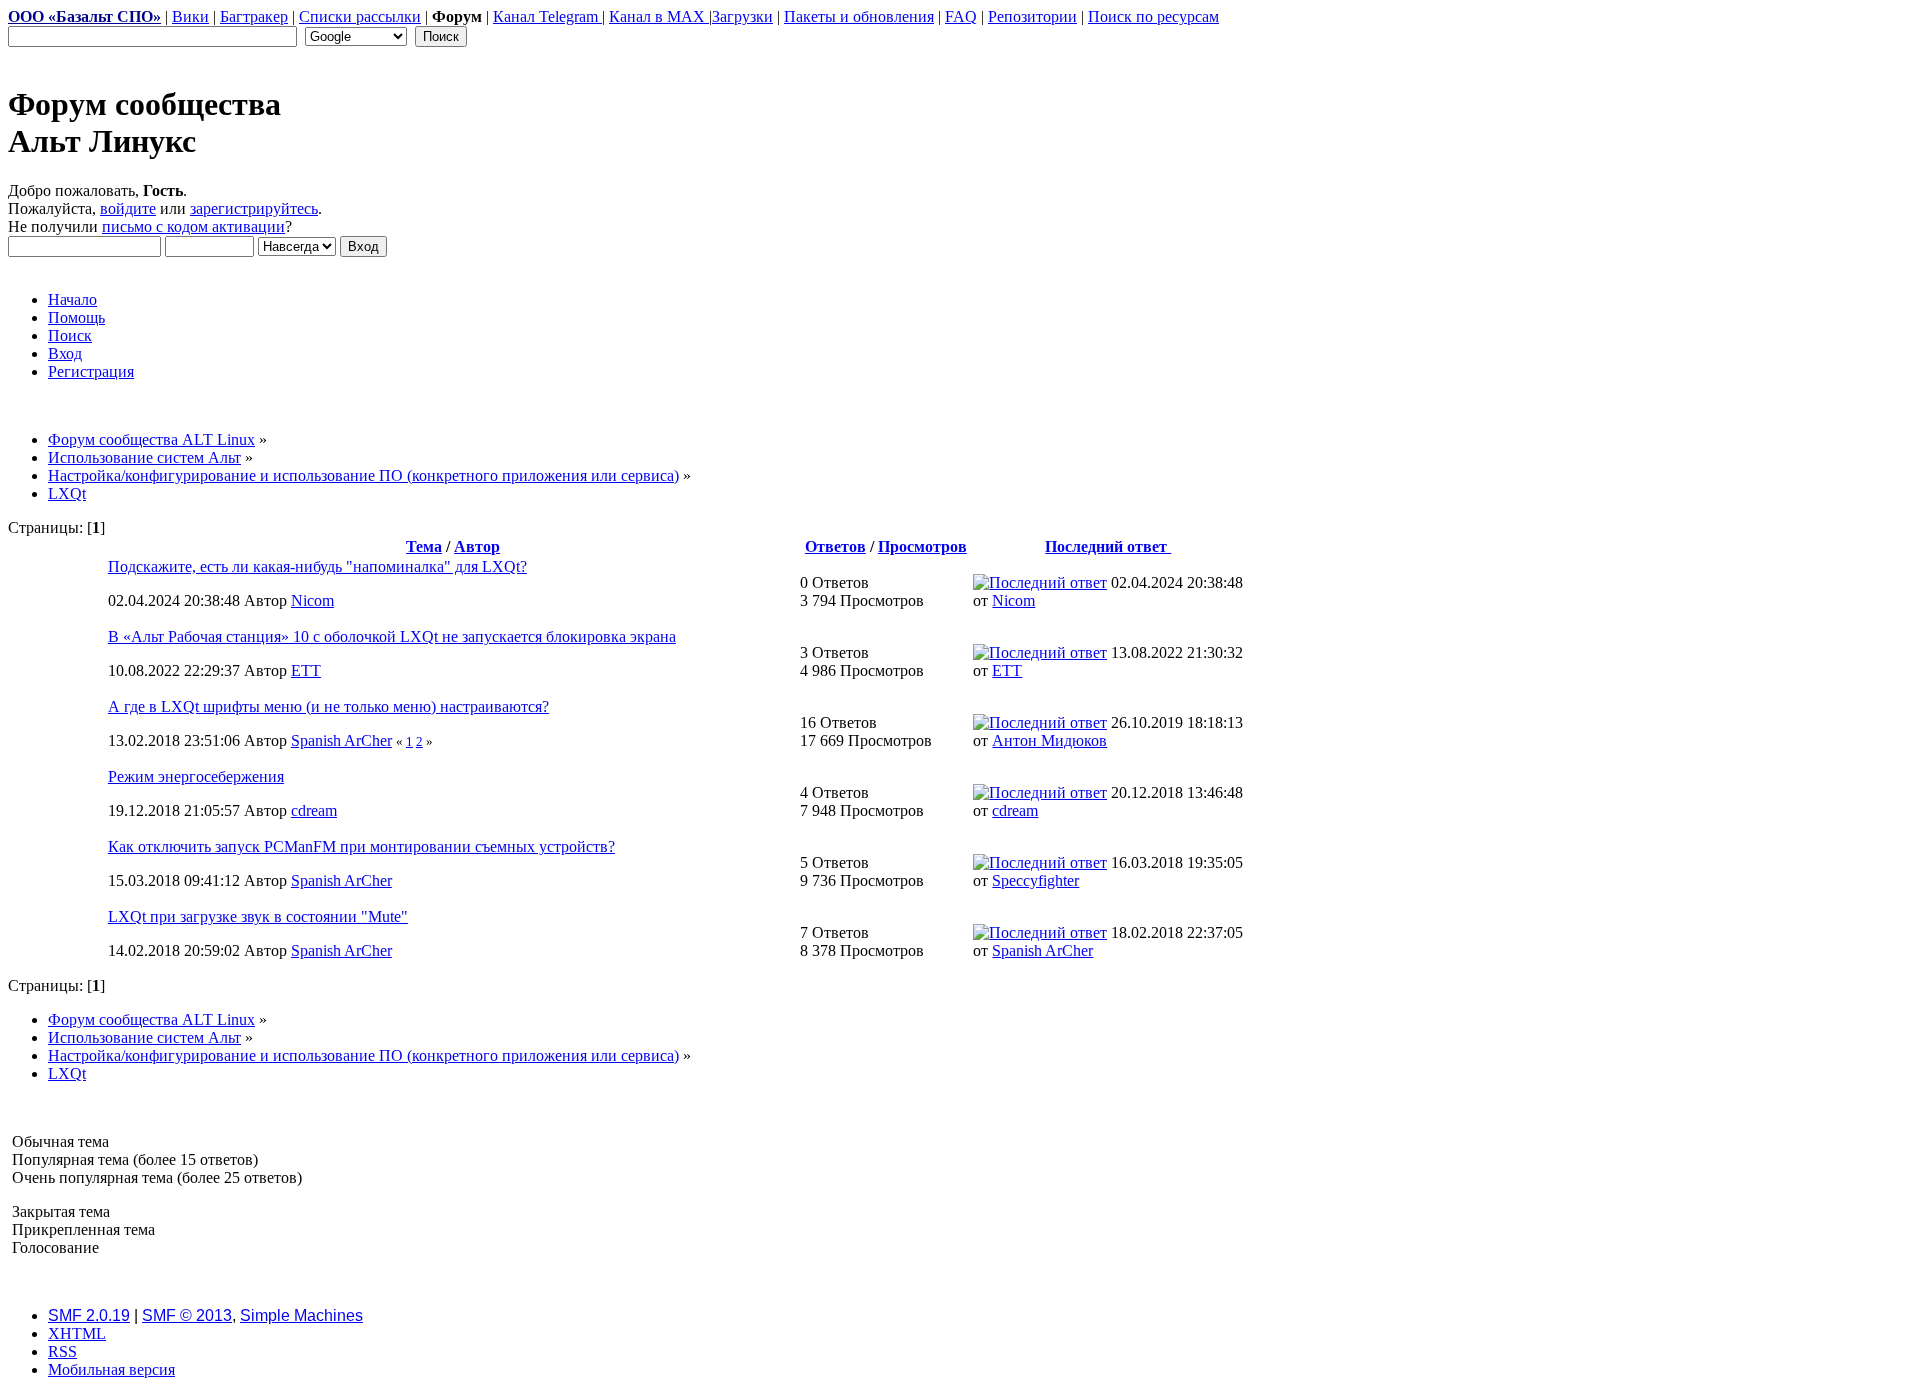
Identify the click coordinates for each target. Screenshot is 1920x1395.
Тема (424, 546)
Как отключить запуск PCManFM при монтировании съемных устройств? (361, 846)
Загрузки (742, 16)
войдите (128, 208)
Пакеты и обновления (859, 16)
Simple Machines (301, 1315)
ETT (306, 670)
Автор (477, 546)
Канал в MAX (659, 16)
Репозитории (1032, 16)
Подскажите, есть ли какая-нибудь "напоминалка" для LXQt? (317, 566)
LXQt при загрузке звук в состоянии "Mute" (258, 916)
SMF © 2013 (187, 1315)
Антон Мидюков (1049, 740)
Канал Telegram (547, 16)
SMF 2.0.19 (89, 1315)
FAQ (961, 16)
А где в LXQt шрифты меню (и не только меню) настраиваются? (328, 706)
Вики (190, 16)
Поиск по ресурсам (1153, 16)
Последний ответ (1108, 546)
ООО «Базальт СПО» (84, 16)
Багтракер (254, 16)
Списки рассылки (360, 16)
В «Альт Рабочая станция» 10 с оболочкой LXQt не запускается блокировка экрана (392, 636)
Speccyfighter (1035, 880)
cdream (314, 810)
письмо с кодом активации (193, 226)
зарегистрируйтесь (254, 208)
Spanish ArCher (341, 740)
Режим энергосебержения (196, 776)
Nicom (312, 600)
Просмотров (922, 546)
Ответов (835, 546)
